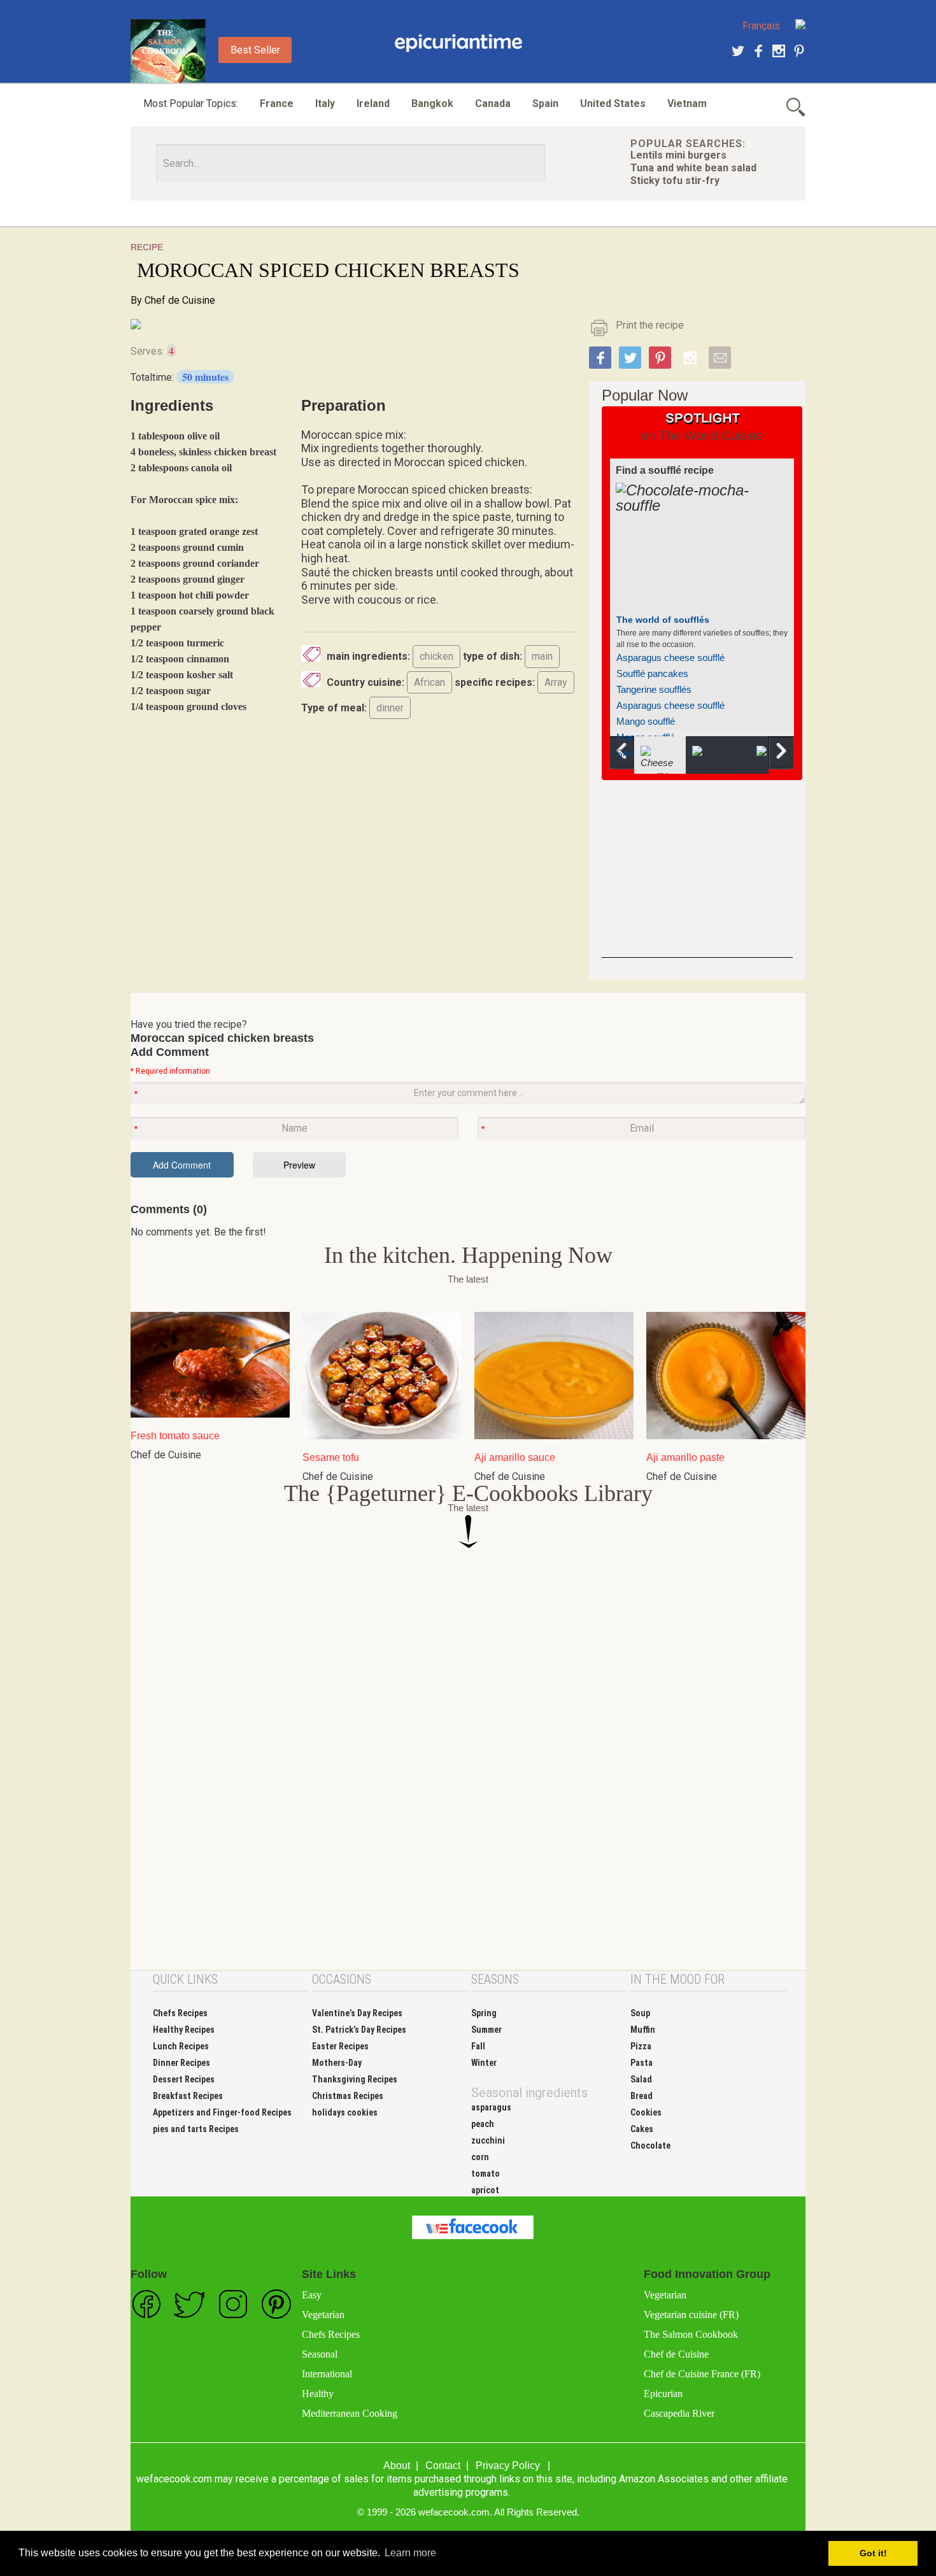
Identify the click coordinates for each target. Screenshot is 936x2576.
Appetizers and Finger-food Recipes (222, 2112)
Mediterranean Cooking (350, 2413)
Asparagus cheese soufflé (670, 658)
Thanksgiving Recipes (355, 2079)
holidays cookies (345, 2112)
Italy (325, 103)
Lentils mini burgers (678, 155)
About (397, 2466)
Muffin (643, 2030)
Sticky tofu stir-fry (675, 181)
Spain (545, 103)
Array (556, 682)
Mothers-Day (337, 2063)
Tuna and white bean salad (693, 168)
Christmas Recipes (348, 2096)
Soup (640, 2013)
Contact (443, 2466)
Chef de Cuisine (180, 300)
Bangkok (432, 103)
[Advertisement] (697, 878)
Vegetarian (323, 2315)
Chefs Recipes (180, 2013)
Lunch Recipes (181, 2046)
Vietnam (687, 103)
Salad (641, 2079)
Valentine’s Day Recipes (357, 2013)
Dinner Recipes (181, 2063)
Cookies (646, 2112)
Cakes (642, 2129)
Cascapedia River (679, 2413)
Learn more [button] (410, 2553)
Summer (486, 2030)
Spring (484, 2013)
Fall (478, 2046)
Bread (642, 2096)
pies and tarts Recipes (196, 2129)
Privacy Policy (508, 2466)
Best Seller (255, 50)
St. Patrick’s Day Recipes (359, 2030)
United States (613, 103)
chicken (436, 656)
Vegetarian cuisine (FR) (691, 2315)
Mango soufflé (646, 721)
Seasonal (320, 2354)
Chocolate (650, 2145)
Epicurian (663, 2394)
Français (761, 26)
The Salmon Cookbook (691, 2334)
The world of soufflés (663, 620)
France (277, 103)
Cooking (458, 43)
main (542, 656)
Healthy (318, 2394)
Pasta (642, 2063)
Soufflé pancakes (652, 673)
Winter (484, 2063)
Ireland (373, 103)
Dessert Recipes (184, 2079)
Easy (312, 2295)
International (327, 2374)
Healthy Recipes (184, 2030)
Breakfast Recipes (188, 2096)
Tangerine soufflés (654, 689)
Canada (493, 103)
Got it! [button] (873, 2553)
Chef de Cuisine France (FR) (702, 2374)
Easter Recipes (340, 2046)
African (429, 682)
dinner (390, 708)
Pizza (641, 2046)
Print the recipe (650, 325)
